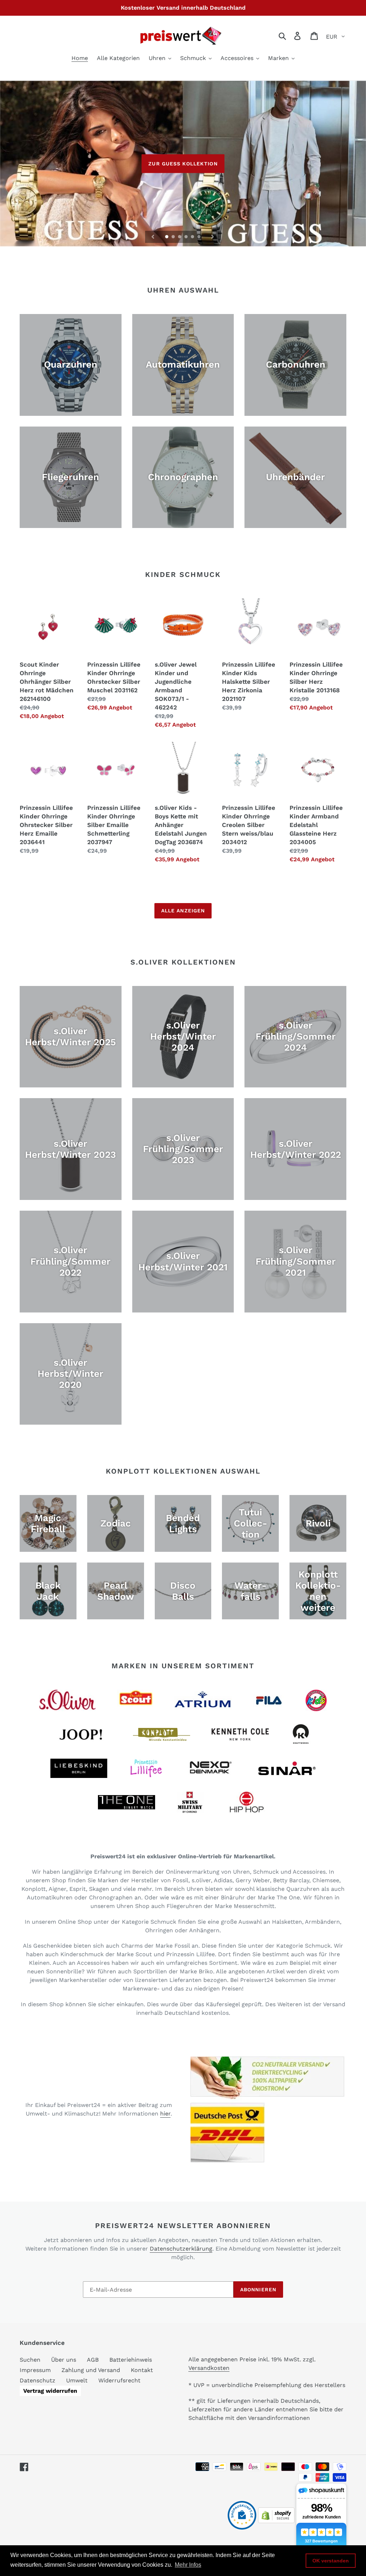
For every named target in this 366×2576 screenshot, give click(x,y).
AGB (93, 2360)
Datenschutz (38, 2380)
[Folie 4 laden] (187, 237)
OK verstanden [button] (331, 2561)
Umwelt (77, 2380)
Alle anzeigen (183, 911)
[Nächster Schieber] (213, 237)
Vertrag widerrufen (50, 2391)
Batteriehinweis (131, 2360)
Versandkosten (209, 2368)
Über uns (64, 2360)
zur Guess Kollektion (183, 164)
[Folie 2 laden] (174, 237)
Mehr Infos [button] (188, 2565)
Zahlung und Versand (91, 2370)
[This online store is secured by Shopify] (276, 2521)
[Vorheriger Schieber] (153, 237)
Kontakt (142, 2370)
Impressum (35, 2370)
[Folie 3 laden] (180, 237)
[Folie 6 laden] (199, 237)
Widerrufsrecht (119, 2380)
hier (165, 2114)
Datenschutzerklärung (181, 2249)
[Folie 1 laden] (167, 237)
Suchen (30, 2360)
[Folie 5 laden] (193, 237)
